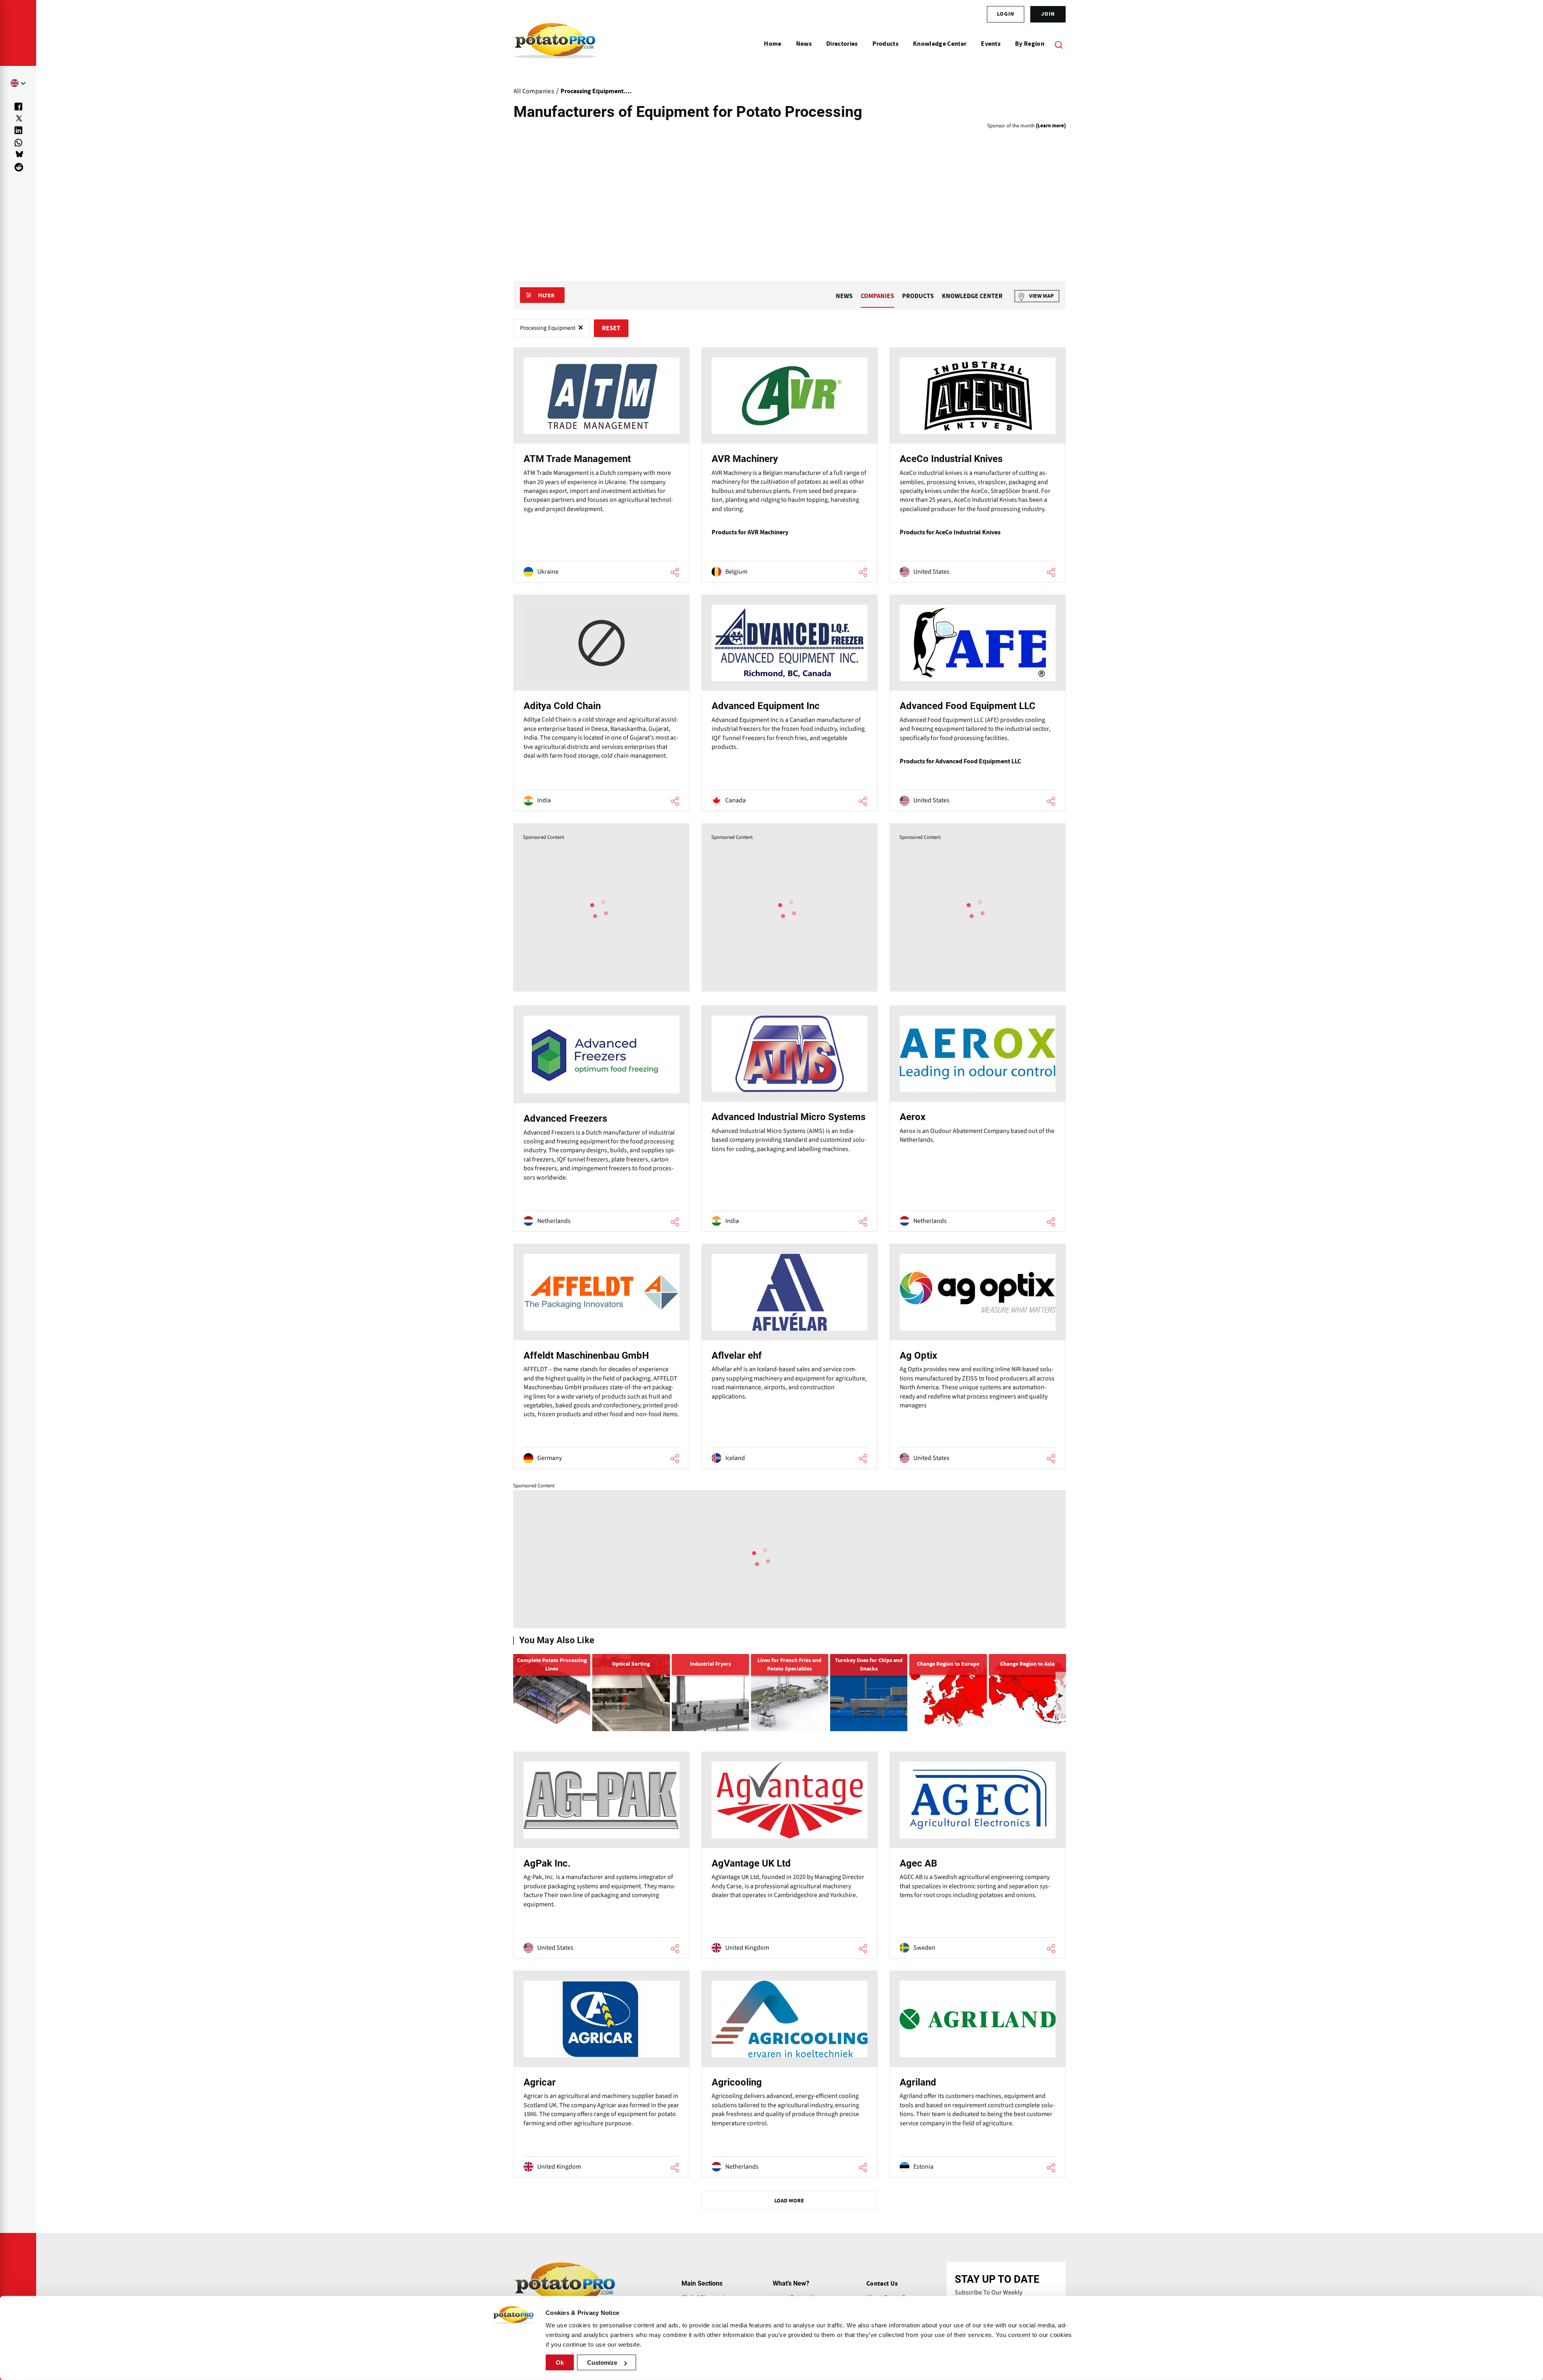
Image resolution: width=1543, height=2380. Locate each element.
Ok (560, 2363)
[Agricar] (602, 2074)
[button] (1061, 1695)
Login (1006, 14)
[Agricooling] (790, 2074)
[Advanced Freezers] (602, 1119)
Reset (611, 328)
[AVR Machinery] (790, 465)
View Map (1041, 296)
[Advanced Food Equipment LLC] (978, 703)
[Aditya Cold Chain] (602, 703)
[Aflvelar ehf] (790, 1356)
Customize (602, 2363)
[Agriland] (978, 2074)
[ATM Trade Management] (602, 465)
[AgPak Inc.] (602, 1855)
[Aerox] (978, 1119)
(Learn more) (1051, 126)
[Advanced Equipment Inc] (790, 703)
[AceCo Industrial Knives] (978, 465)
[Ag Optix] (978, 1356)
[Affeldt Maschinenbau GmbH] (602, 1356)
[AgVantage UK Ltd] (790, 1855)
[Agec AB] (978, 1855)
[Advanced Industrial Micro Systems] (790, 1119)
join (1048, 14)
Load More (789, 2201)
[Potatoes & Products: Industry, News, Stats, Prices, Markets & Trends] (555, 44)
